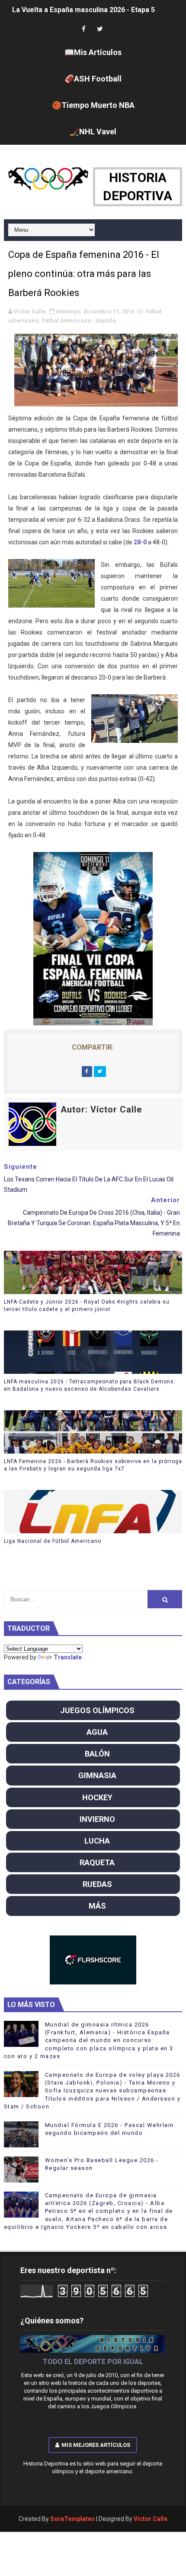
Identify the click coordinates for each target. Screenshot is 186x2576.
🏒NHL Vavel (93, 132)
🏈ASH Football (93, 79)
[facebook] (83, 29)
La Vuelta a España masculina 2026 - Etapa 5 (83, 10)
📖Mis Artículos (93, 52)
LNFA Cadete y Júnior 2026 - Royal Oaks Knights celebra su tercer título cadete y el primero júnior (87, 1306)
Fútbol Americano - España (79, 320)
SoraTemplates (72, 2519)
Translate (68, 1657)
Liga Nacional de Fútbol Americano (53, 1541)
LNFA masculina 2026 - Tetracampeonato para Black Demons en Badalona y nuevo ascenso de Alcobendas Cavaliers (89, 1385)
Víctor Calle (151, 2519)
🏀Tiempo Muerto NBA (93, 105)
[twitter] (100, 29)
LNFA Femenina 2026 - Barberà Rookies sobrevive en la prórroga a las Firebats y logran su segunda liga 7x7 (93, 1465)
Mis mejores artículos (96, 2445)
